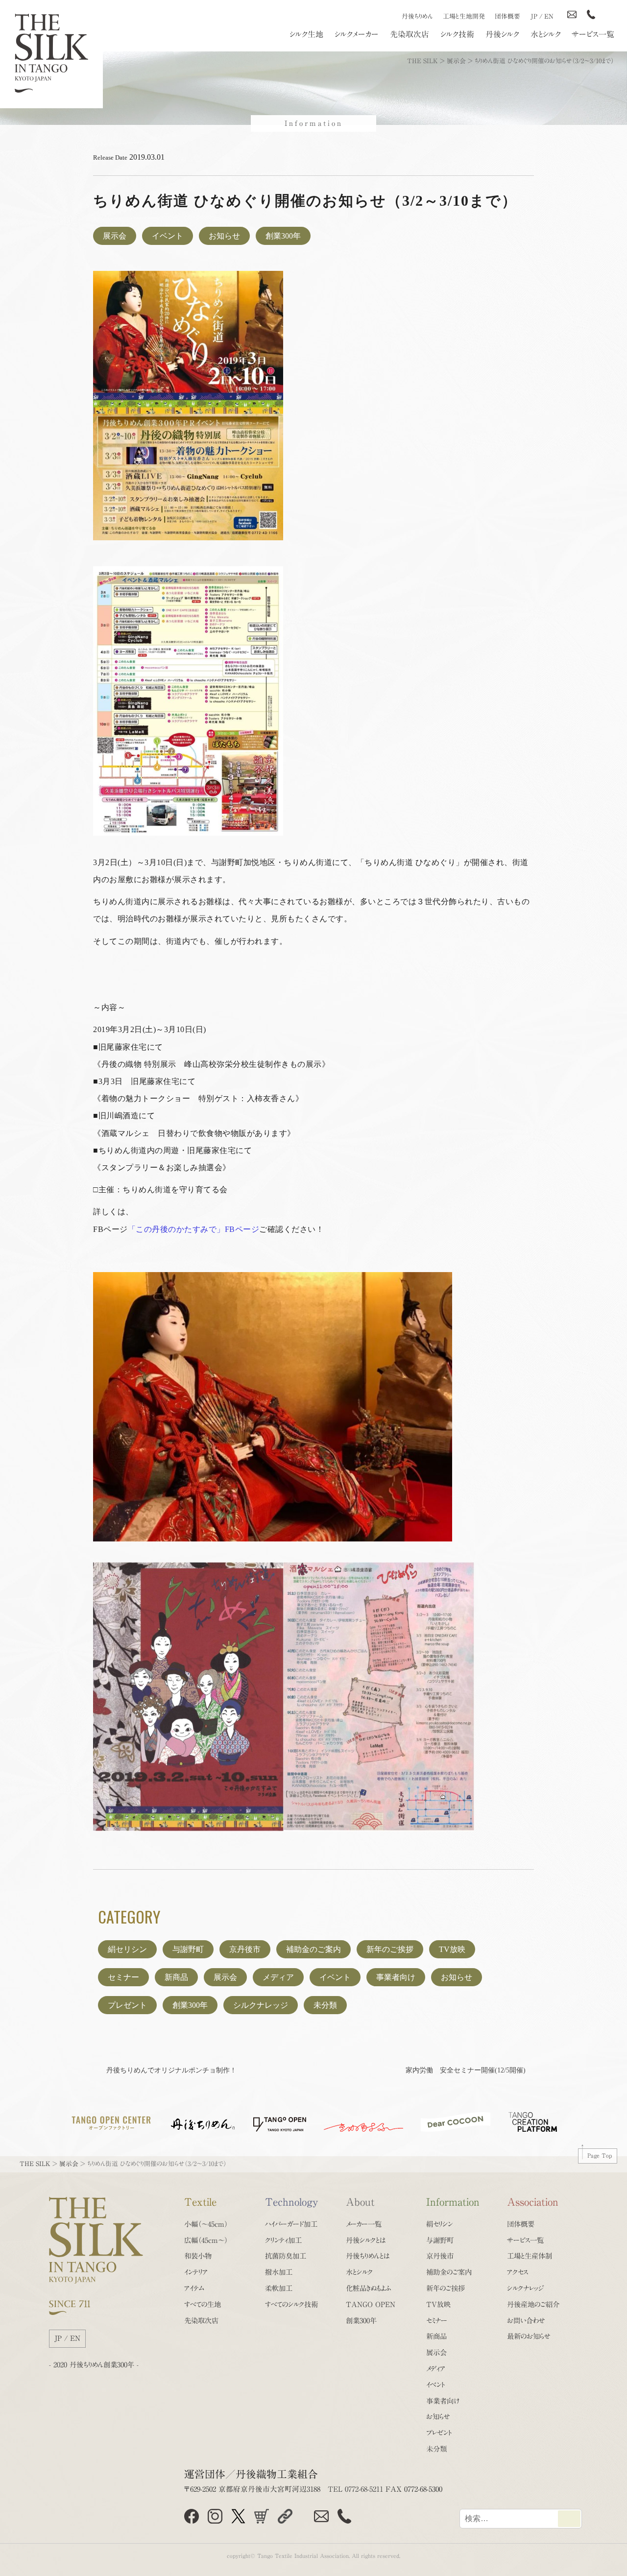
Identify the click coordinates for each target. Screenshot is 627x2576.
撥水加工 (279, 2272)
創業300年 (283, 236)
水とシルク (546, 34)
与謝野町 (188, 1949)
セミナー (123, 1977)
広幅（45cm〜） (206, 2240)
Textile (200, 2202)
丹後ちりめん (417, 16)
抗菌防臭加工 (286, 2256)
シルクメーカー (357, 34)
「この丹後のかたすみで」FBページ (194, 1229)
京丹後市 (245, 1949)
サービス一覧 (593, 34)
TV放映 (452, 1949)
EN (549, 16)
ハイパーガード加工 (291, 2224)
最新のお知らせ (529, 2336)
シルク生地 (306, 34)
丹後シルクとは (366, 2240)
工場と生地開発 (464, 16)
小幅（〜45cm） (206, 2224)
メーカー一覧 (364, 2224)
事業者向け (396, 1977)
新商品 (176, 1977)
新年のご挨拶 (390, 1949)
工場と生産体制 (530, 2256)
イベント (168, 236)
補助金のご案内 (313, 1949)
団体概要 (507, 16)
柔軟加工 (279, 2288)
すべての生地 (203, 2304)
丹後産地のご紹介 (533, 2304)
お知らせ (224, 236)
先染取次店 (410, 34)
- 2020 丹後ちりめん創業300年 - (94, 2365)
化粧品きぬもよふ (369, 2288)
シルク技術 (457, 34)
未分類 (325, 2005)
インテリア (196, 2272)
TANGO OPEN (371, 2304)
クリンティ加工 (283, 2240)
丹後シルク (502, 34)
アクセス (518, 2272)
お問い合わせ (526, 2321)
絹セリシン (127, 1949)
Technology (292, 2202)
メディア (278, 1977)
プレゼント (127, 2005)
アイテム (194, 2288)
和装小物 (198, 2256)
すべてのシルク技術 (291, 2304)
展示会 (115, 236)
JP (534, 16)
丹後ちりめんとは (368, 2256)
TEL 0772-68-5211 (355, 2489)
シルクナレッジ (261, 2005)
